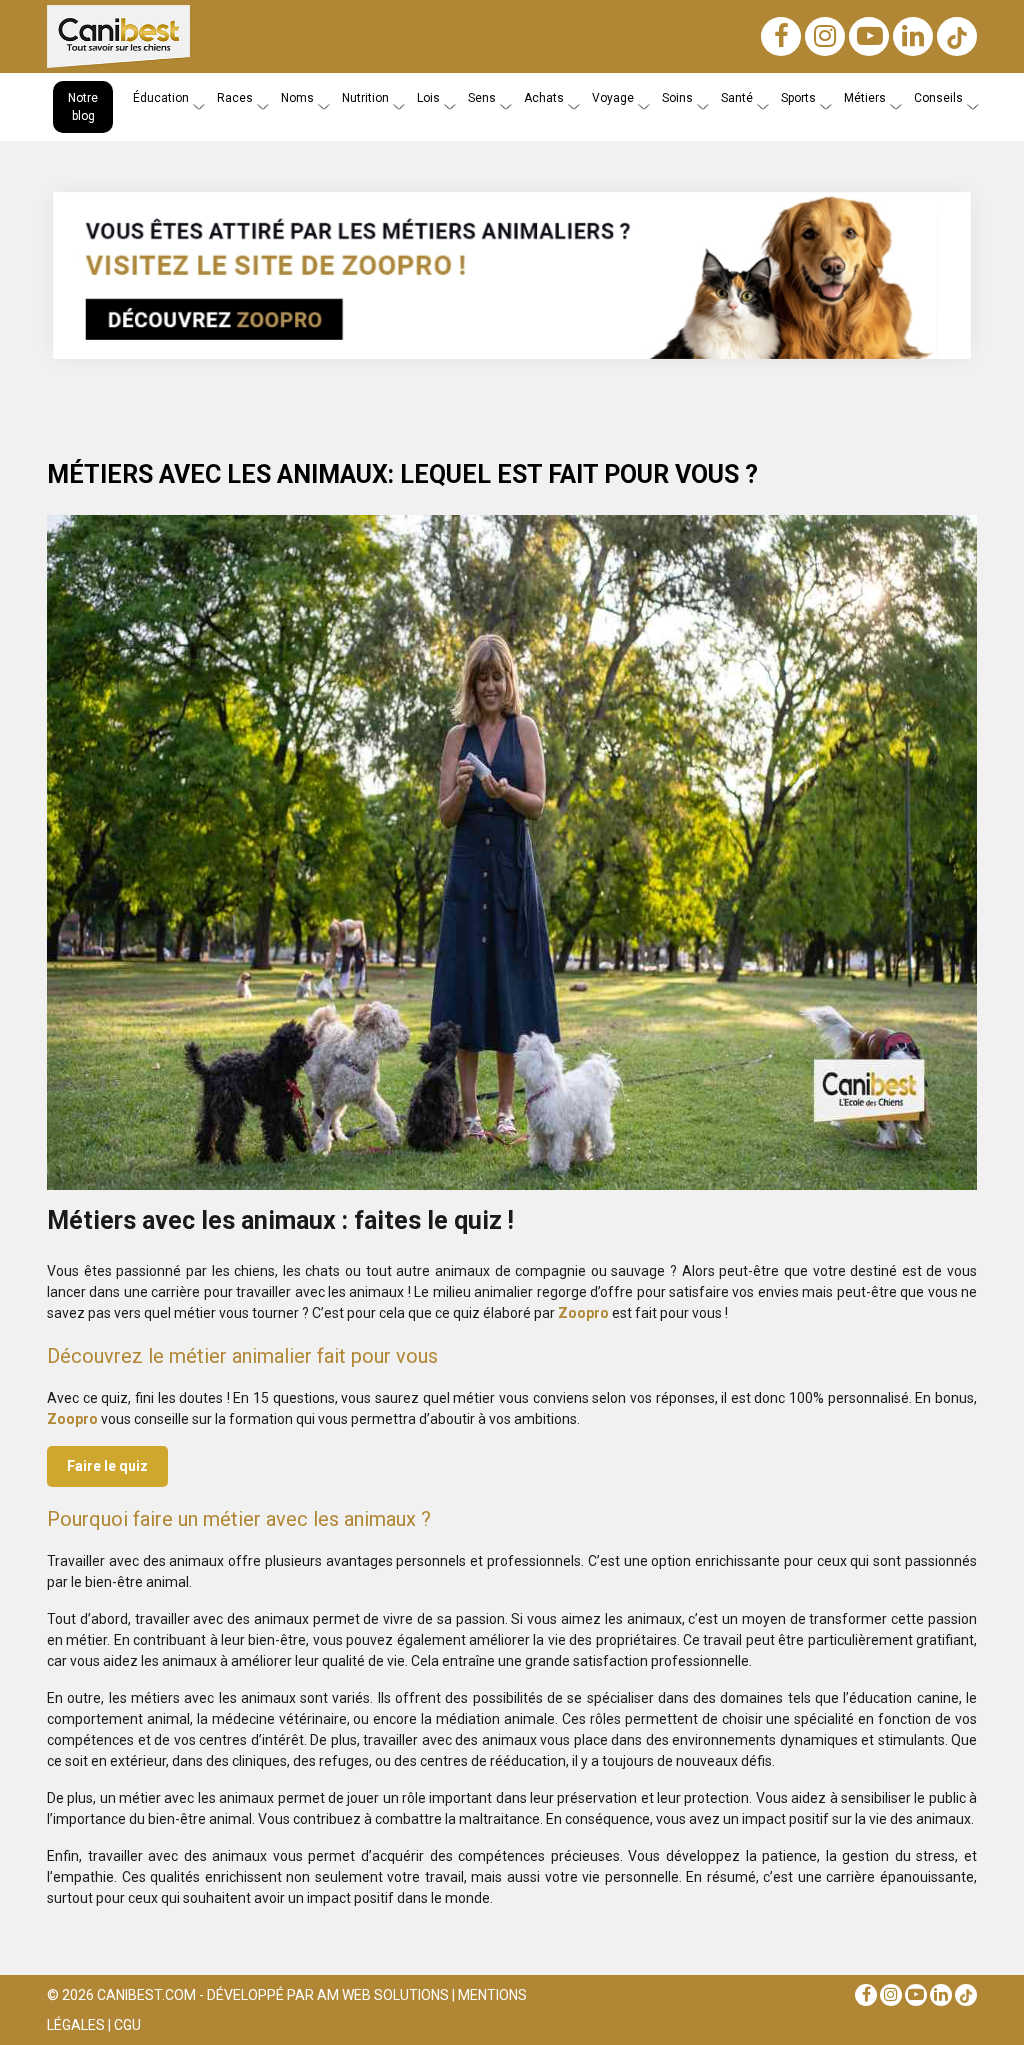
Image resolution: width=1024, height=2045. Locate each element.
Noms (297, 98)
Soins (677, 98)
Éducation (161, 98)
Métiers (865, 98)
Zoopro (583, 1313)
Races (235, 98)
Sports (798, 98)
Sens (482, 98)
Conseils (938, 98)
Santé (737, 98)
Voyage (613, 98)
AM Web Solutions (383, 1995)
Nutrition (365, 98)
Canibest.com (146, 1995)
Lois (428, 98)
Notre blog (83, 107)
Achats (544, 98)
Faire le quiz (107, 1466)
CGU (127, 2025)
